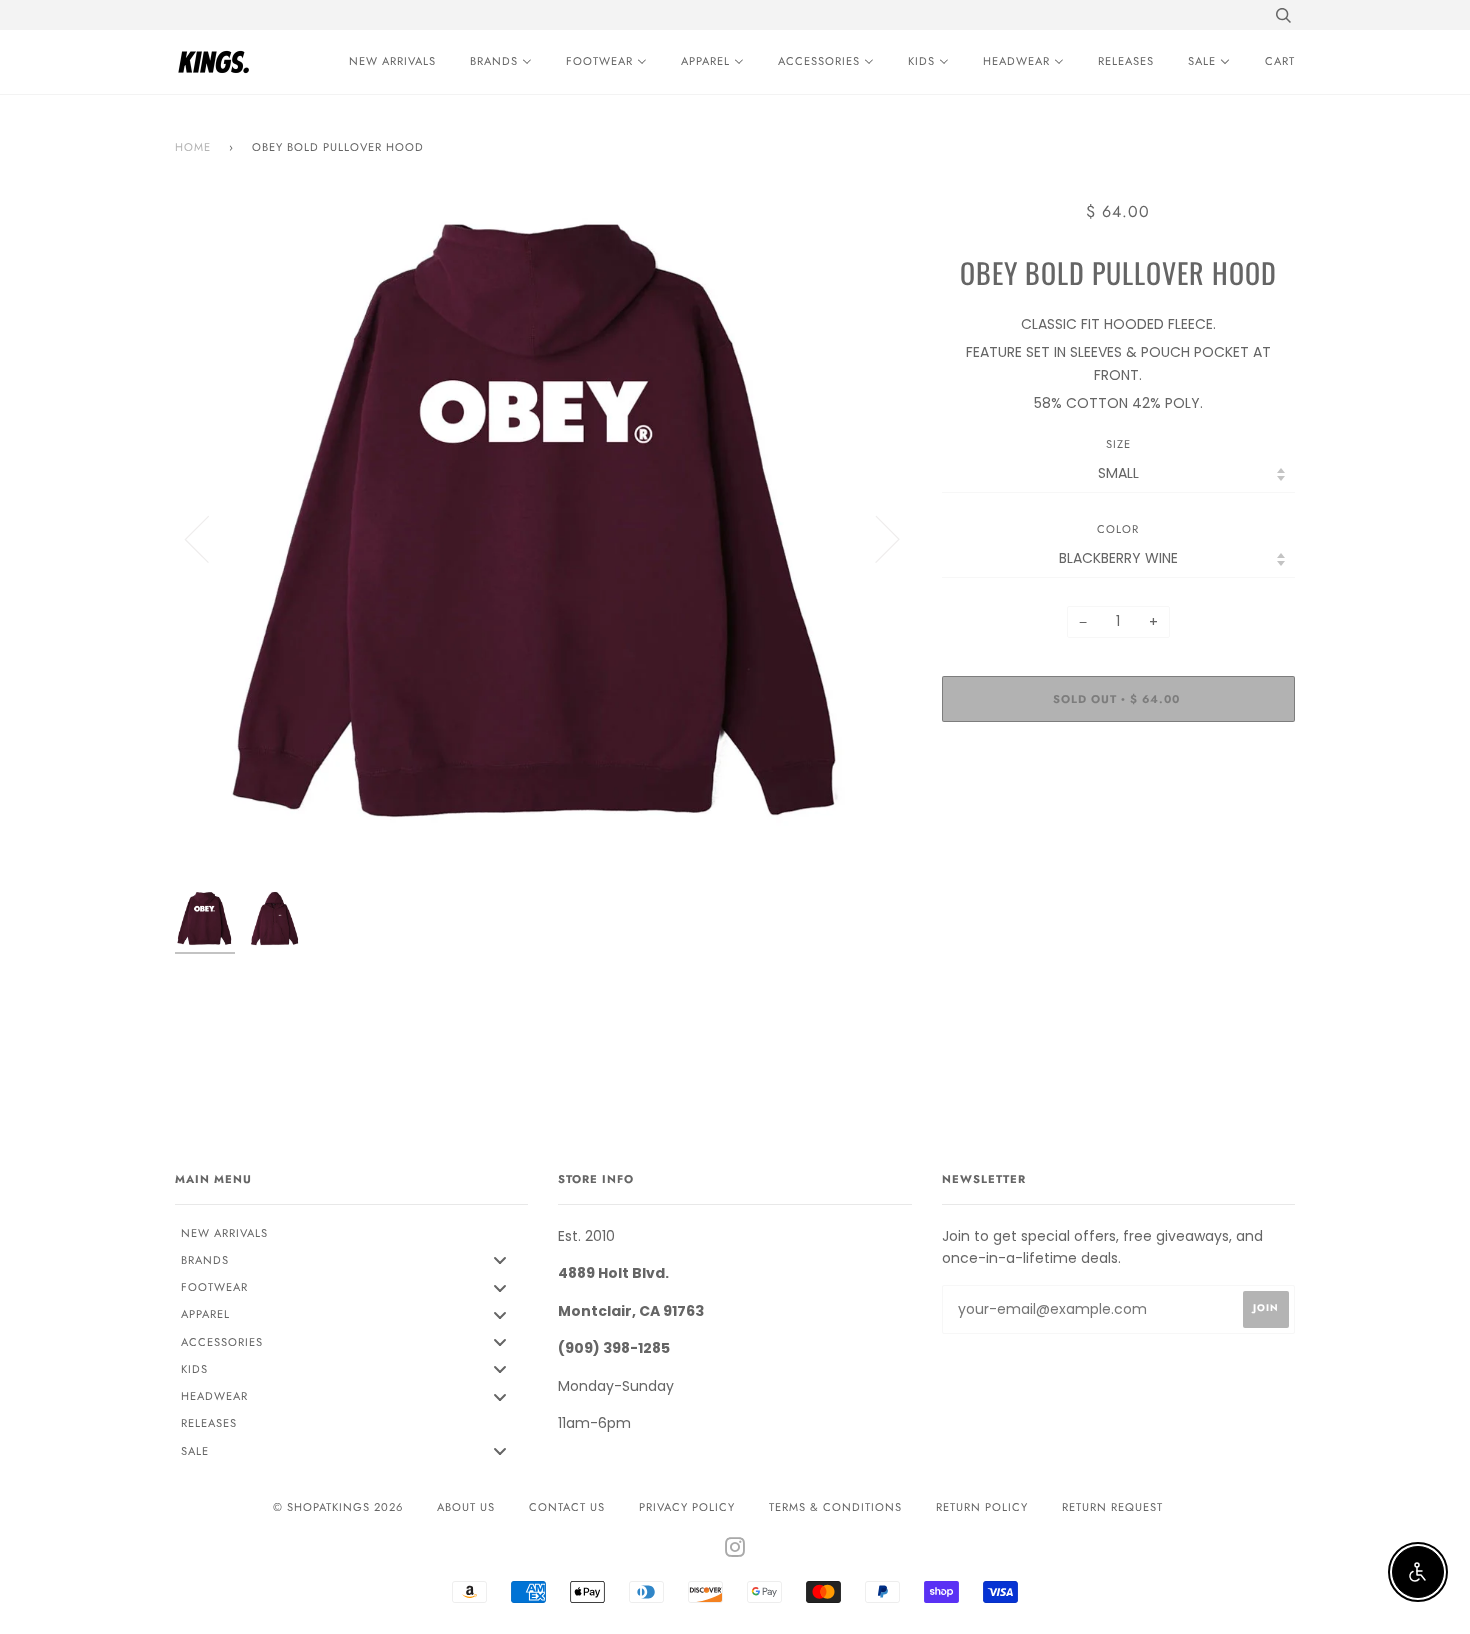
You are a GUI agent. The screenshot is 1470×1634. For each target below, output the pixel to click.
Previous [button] (209, 538)
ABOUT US (466, 1507)
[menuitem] (387, 62)
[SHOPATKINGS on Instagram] (735, 1551)
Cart (1280, 61)
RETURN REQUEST (1112, 1507)
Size (1118, 444)
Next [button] (875, 538)
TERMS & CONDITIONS (835, 1507)
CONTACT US (567, 1507)
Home (193, 147)
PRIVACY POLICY (687, 1507)
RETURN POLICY (982, 1507)
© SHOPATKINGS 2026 (338, 1507)
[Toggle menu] (500, 1260)
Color (1118, 529)
